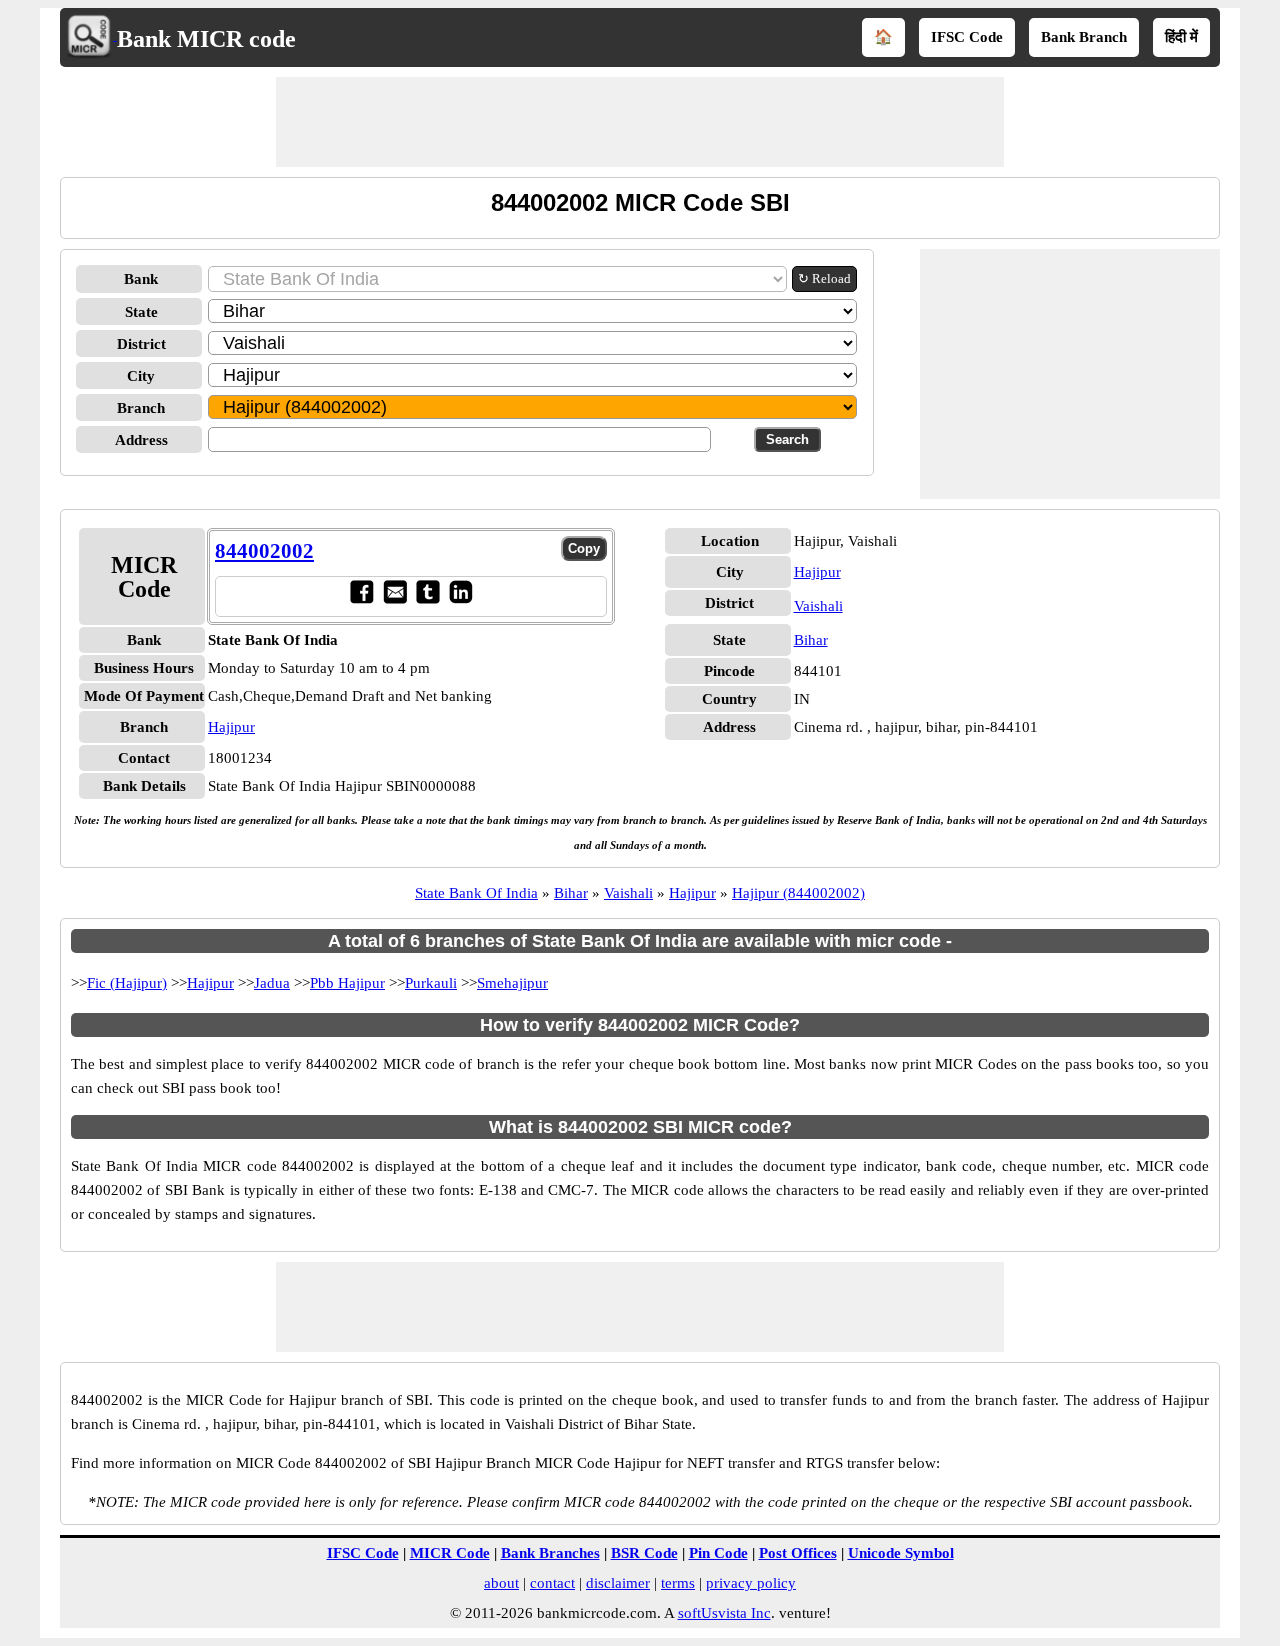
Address (141, 440)
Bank (141, 279)
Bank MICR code (206, 39)
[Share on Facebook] (361, 599)
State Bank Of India (476, 893)
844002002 (264, 551)
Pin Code (718, 1553)
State (141, 312)
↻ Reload (824, 278)
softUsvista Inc (724, 1613)
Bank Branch (1084, 37)
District (141, 344)
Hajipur (231, 727)
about (501, 1583)
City (141, 376)
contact (552, 1583)
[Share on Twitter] (427, 599)
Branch (141, 408)
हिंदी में (1181, 37)
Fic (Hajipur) (127, 983)
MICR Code (450, 1553)
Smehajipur (512, 983)
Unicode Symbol (901, 1553)
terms (678, 1583)
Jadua (272, 983)
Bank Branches (550, 1553)
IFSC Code (967, 37)
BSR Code (644, 1553)
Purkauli (431, 983)
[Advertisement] (640, 122)
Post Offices (798, 1553)
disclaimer (618, 1583)
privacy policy (751, 1583)
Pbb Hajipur (347, 983)
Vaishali (818, 606)
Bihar (811, 640)
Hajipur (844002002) (798, 893)
